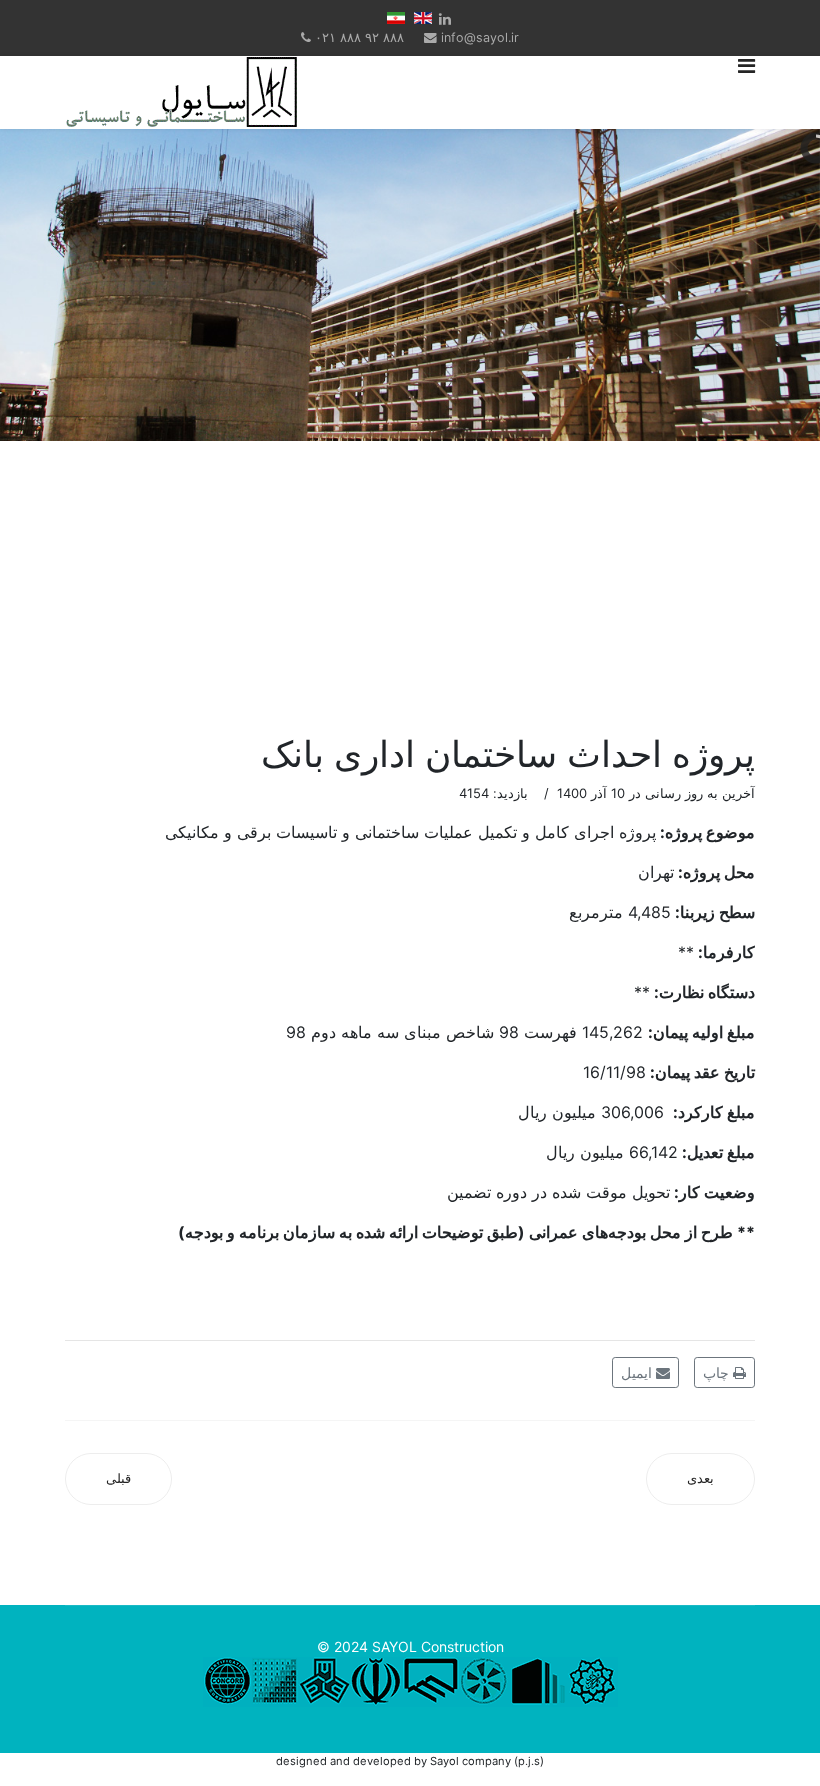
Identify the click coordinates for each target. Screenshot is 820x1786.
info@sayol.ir (480, 37)
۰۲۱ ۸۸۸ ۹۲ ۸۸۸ (359, 37)
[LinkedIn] (445, 18)
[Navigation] (746, 92)
